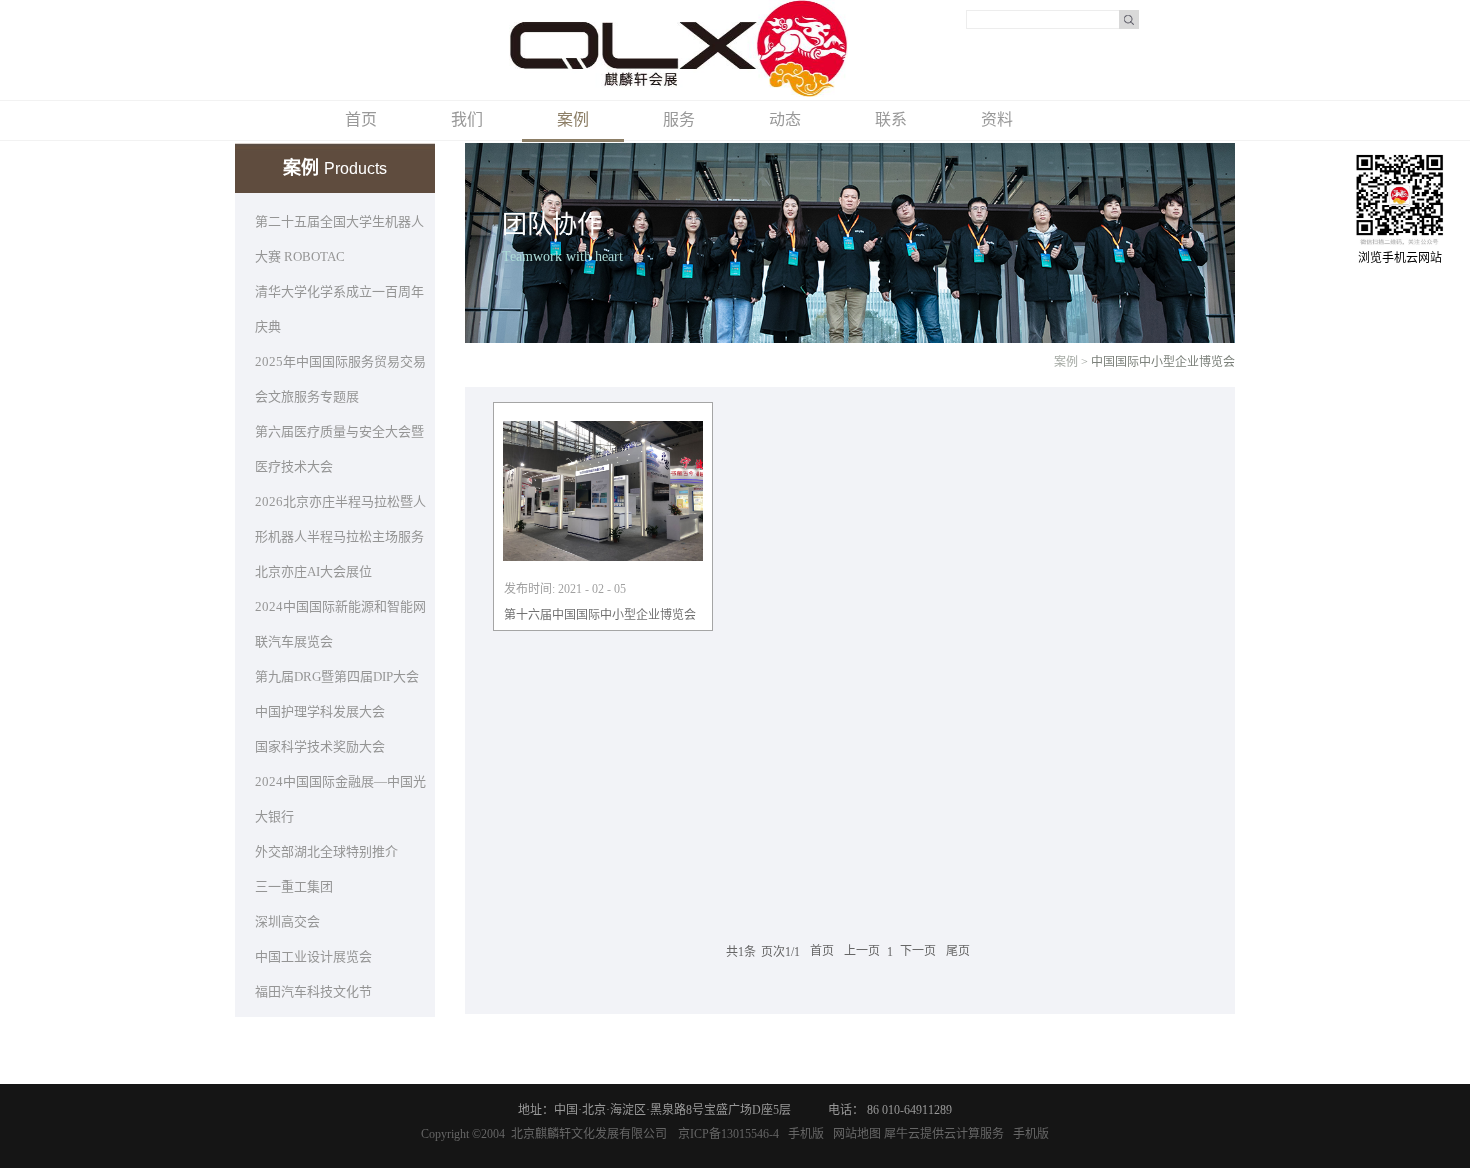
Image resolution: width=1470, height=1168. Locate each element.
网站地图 (854, 1134)
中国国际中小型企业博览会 (1163, 362)
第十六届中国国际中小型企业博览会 (600, 615)
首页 (361, 119)
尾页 (958, 952)
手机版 (803, 1134)
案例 (1066, 362)
